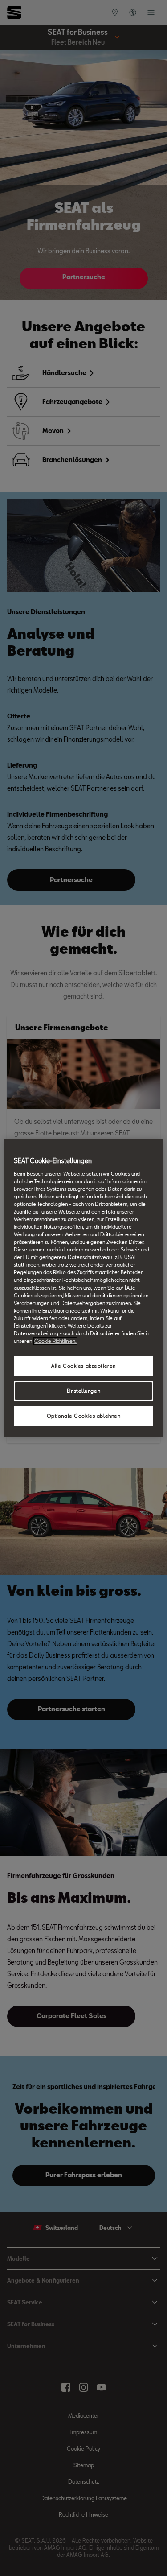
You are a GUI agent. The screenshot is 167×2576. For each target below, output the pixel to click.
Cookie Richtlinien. (55, 1341)
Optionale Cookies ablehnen (84, 1416)
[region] (83, 1288)
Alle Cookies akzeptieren (83, 1366)
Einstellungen (83, 1391)
